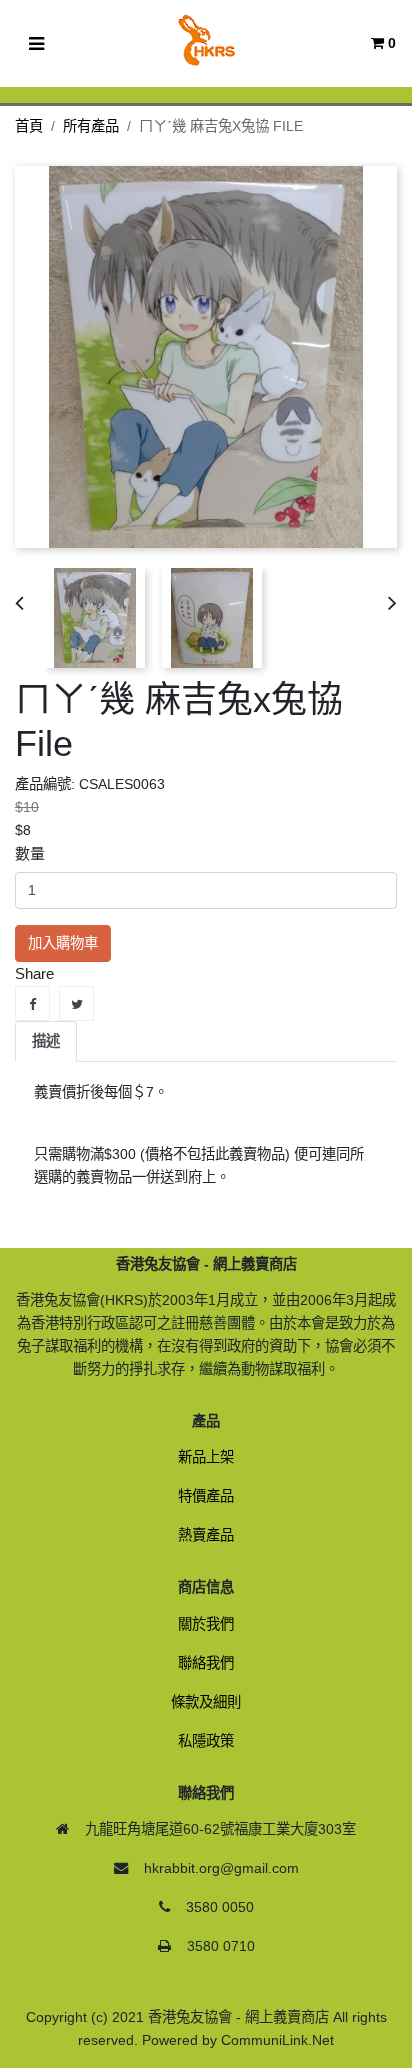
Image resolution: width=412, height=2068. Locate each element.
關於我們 (206, 1624)
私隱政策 (206, 1741)
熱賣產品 (206, 1535)
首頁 (29, 126)
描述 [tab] (46, 1041)
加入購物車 (63, 943)
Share (32, 1003)
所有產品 (91, 126)
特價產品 (206, 1496)
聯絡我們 (206, 1663)
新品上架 (206, 1457)
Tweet (76, 1003)
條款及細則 (206, 1702)
